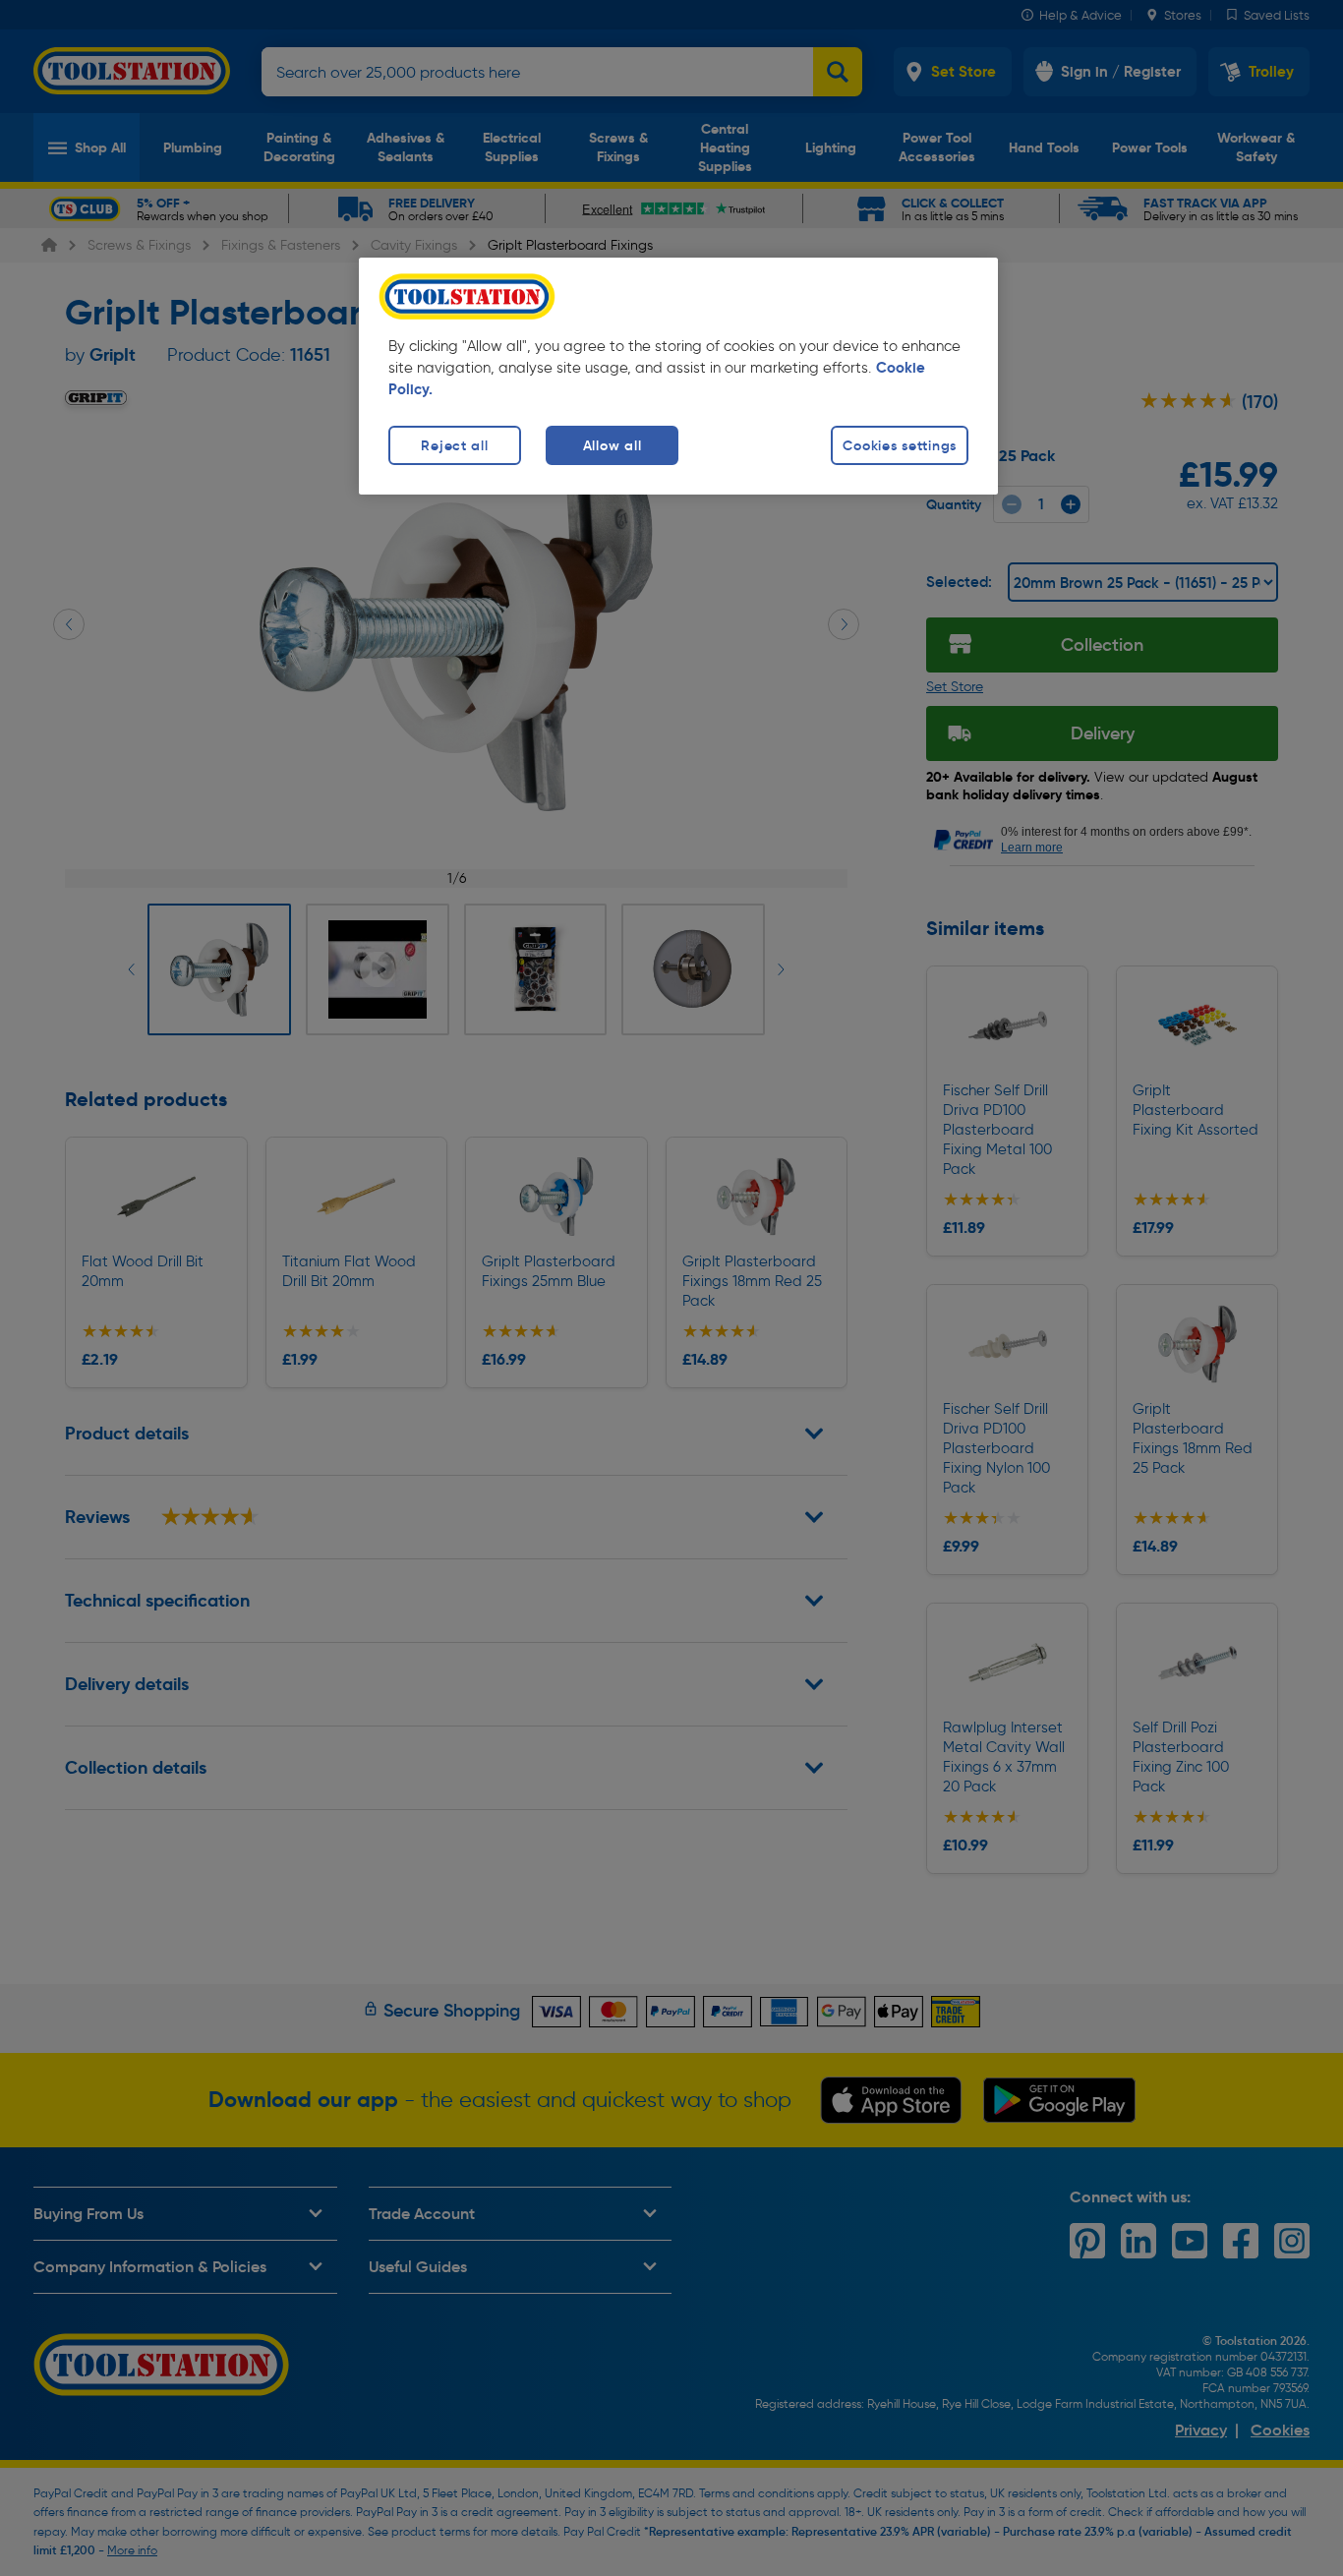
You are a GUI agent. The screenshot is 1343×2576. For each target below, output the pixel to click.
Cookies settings (900, 445)
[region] (678, 376)
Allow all (612, 445)
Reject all (454, 445)
